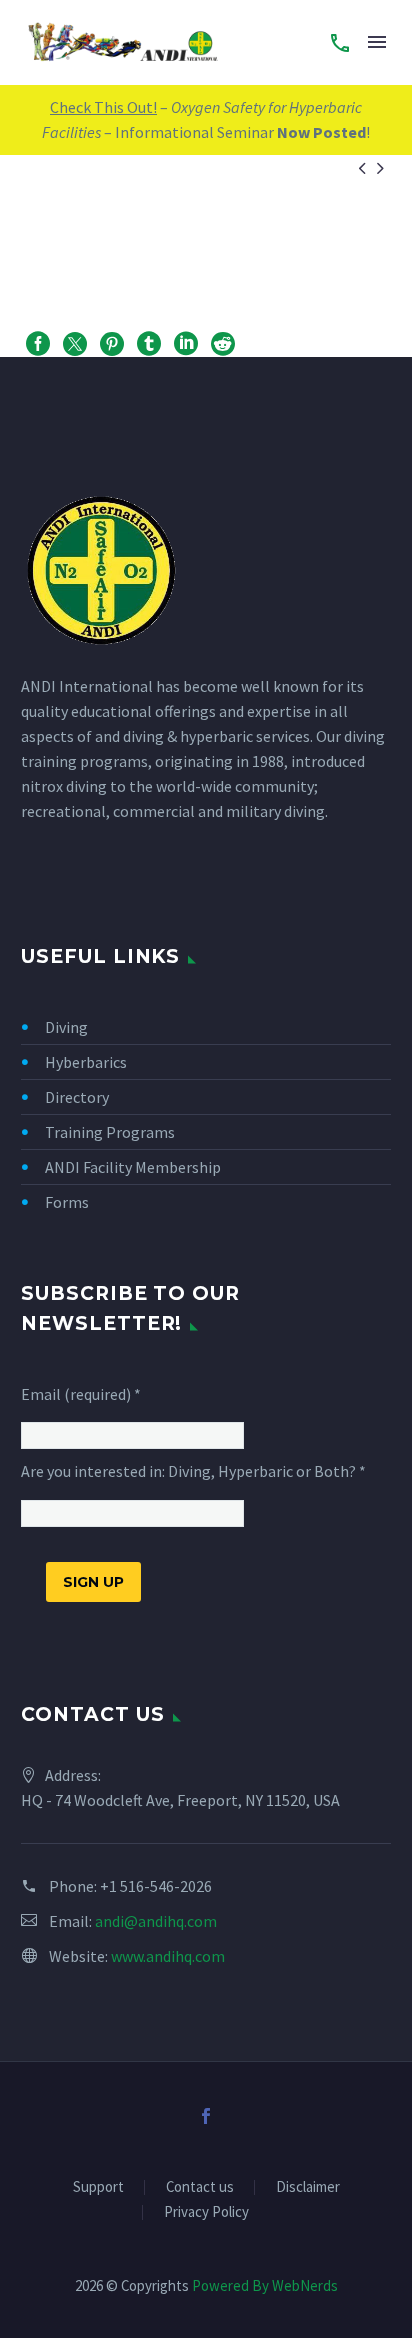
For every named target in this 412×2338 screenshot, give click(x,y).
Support (98, 2187)
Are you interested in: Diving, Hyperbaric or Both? (193, 1471)
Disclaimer (308, 2187)
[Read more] (340, 42)
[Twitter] (75, 344)
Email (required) (81, 1394)
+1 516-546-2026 (156, 1886)
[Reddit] (223, 344)
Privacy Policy (206, 2212)
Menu (377, 42)
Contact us (200, 2187)
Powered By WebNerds (265, 2285)
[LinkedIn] (186, 344)
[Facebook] (38, 344)
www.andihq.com (168, 1956)
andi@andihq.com (156, 1921)
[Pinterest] (112, 344)
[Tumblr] (149, 344)
